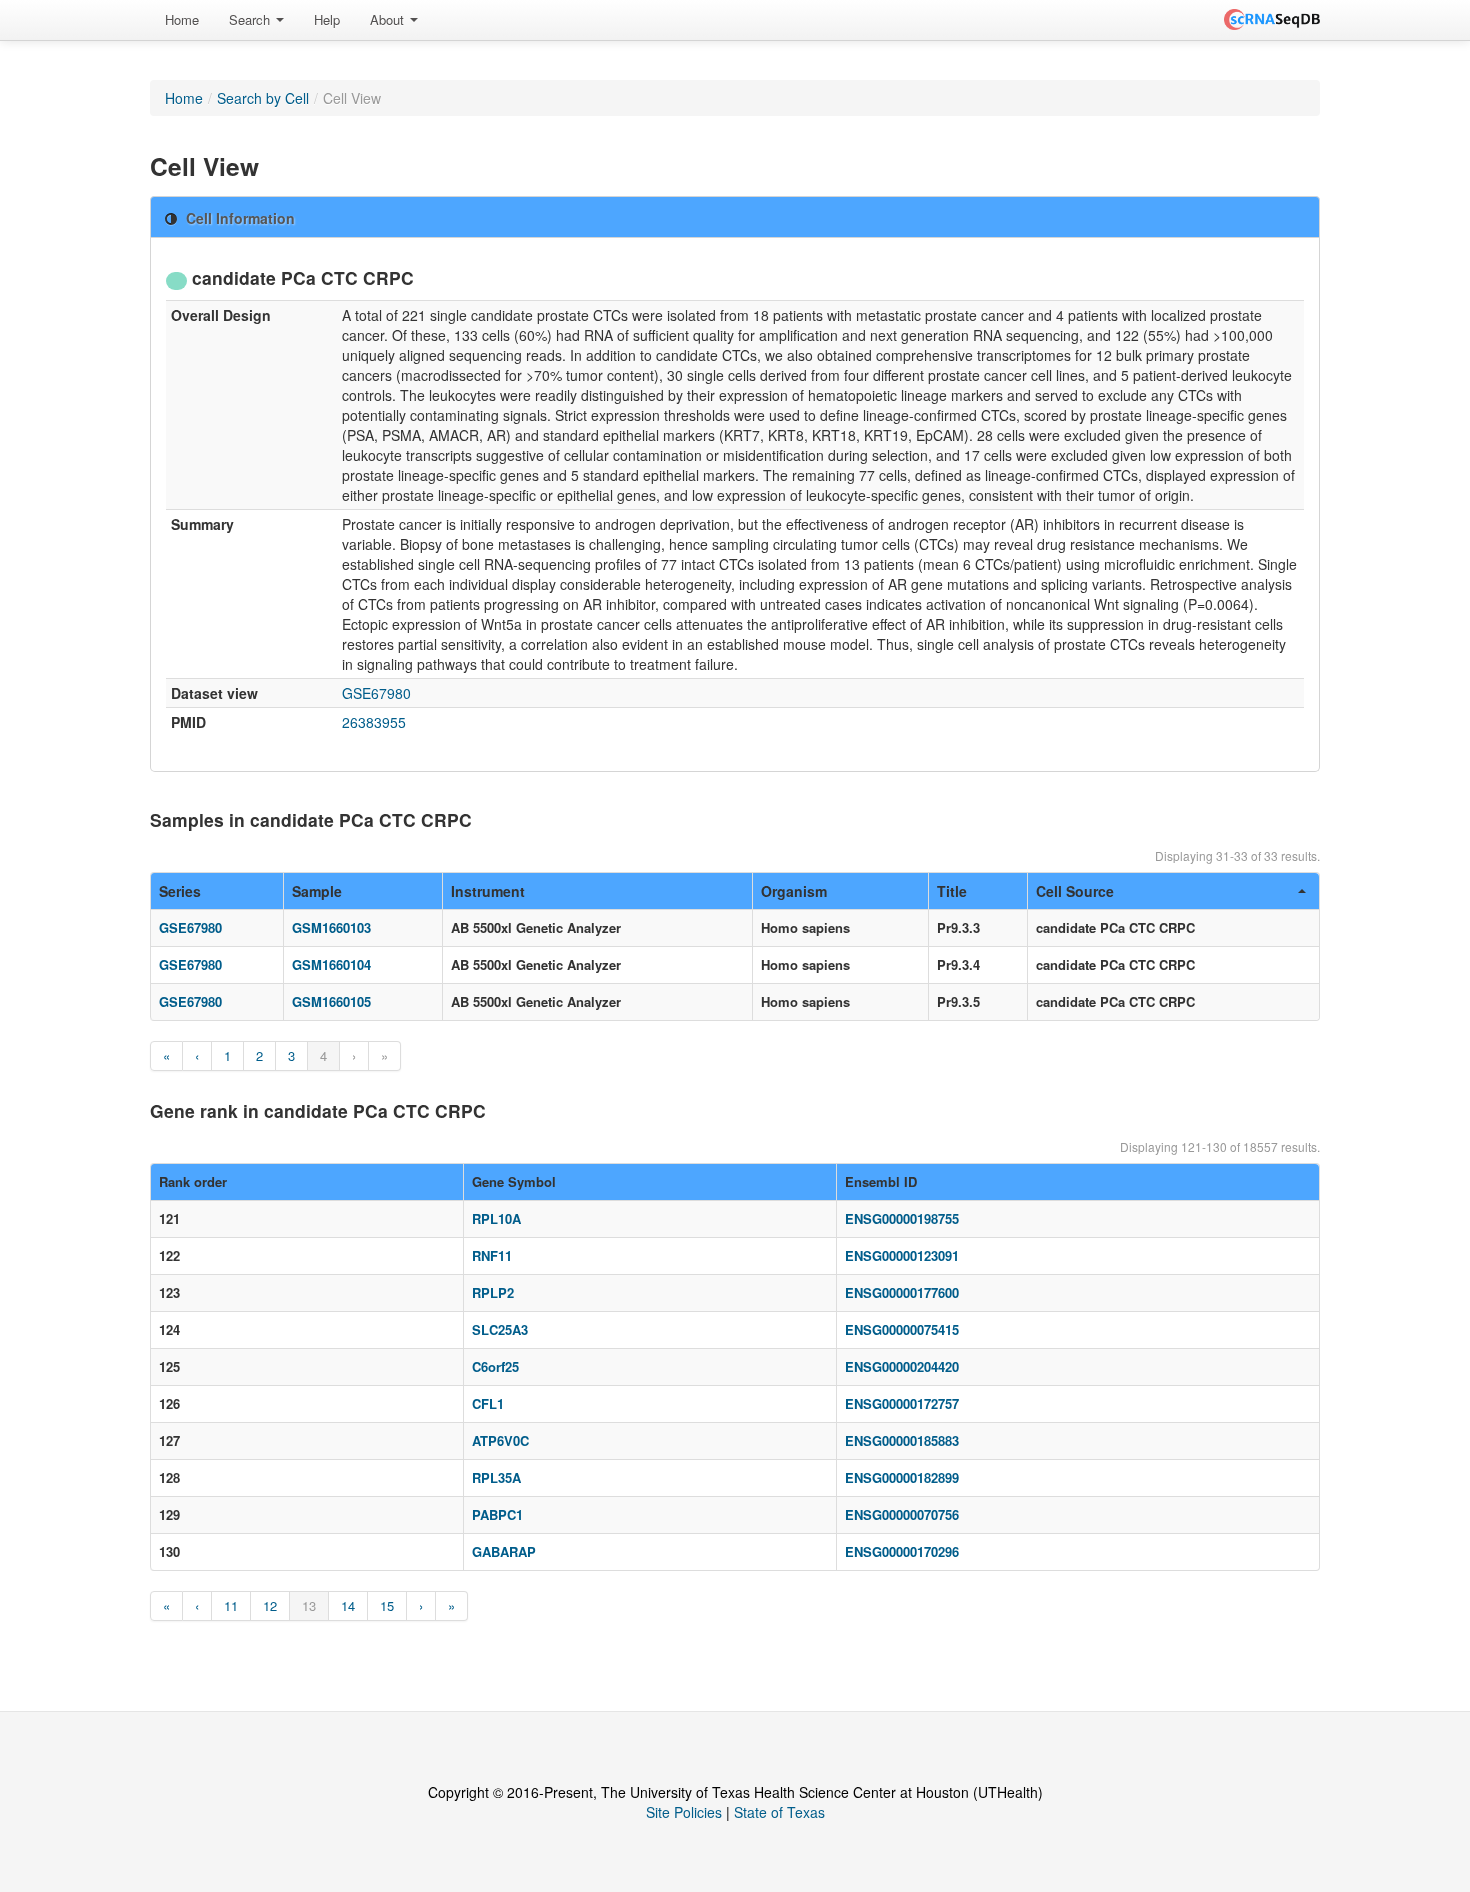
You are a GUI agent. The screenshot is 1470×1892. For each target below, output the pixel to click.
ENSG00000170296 (902, 1551)
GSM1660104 (331, 964)
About (389, 19)
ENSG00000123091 (902, 1255)
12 (270, 1605)
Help (327, 19)
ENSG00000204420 (902, 1366)
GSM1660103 (331, 927)
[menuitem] (182, 20)
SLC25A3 (500, 1329)
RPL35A (496, 1477)
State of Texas (779, 1812)
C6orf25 (495, 1366)
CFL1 (488, 1403)
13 (309, 1605)
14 (348, 1605)
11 (231, 1605)
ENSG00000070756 (902, 1514)
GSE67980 (376, 693)
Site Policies (684, 1812)
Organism (794, 891)
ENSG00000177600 (902, 1292)
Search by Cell (263, 98)
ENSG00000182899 (902, 1477)
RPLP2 (493, 1292)
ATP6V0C (500, 1440)
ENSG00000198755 (902, 1218)
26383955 (374, 722)
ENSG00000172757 (902, 1403)
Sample (317, 891)
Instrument (488, 891)
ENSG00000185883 (902, 1440)
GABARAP (504, 1551)
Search (251, 19)
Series (180, 891)
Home (182, 19)
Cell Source (1075, 891)
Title (952, 891)
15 (387, 1605)
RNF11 (492, 1255)
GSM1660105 (331, 1001)
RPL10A (496, 1218)
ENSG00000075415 (902, 1329)
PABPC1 (497, 1514)
